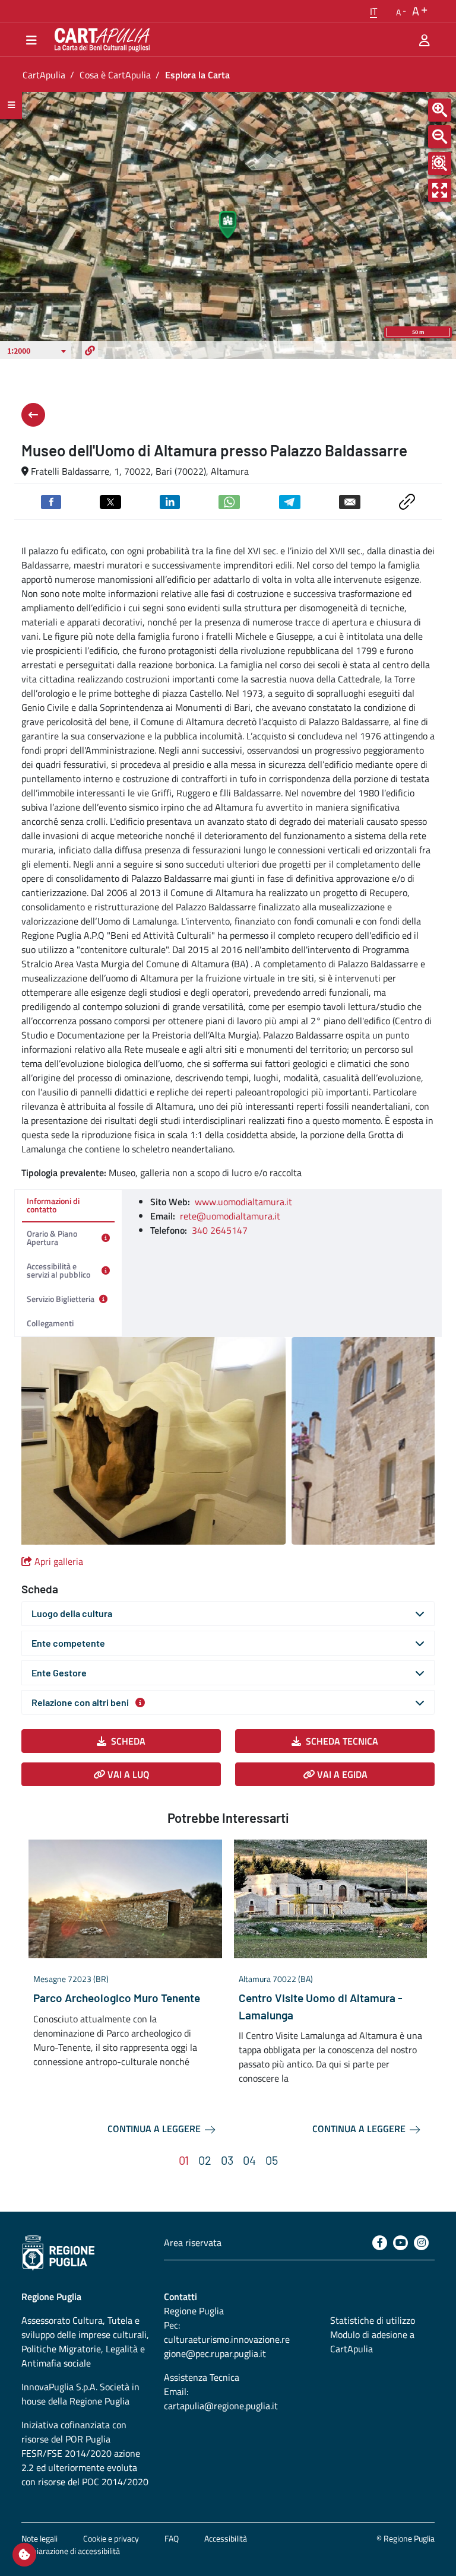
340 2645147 (220, 1230)
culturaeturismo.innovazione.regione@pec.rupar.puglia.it (227, 2346)
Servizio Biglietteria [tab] (61, 1299)
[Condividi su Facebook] (51, 501)
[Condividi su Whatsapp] (229, 501)
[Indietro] (33, 415)
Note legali (39, 2538)
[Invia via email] (350, 501)
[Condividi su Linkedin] (170, 501)
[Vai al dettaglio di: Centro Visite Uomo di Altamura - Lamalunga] (331, 1899)
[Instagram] (421, 2243)
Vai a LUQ (127, 1774)
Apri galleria (59, 1561)
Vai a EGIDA (341, 1774)
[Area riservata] (425, 40)
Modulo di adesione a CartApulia (372, 2342)
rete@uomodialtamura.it (230, 1216)
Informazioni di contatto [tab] (53, 1205)
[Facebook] (380, 2243)
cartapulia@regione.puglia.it (221, 2406)
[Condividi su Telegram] (290, 501)
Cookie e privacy (111, 2538)
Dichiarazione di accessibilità (71, 2551)
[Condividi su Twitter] (110, 501)
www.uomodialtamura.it (243, 1202)
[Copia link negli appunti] (407, 500)
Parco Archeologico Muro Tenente (117, 1998)
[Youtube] (400, 2243)
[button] (373, 11)
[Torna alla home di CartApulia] (100, 40)
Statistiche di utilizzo (373, 2320)
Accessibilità (226, 2538)
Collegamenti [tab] (50, 1323)
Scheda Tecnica (342, 1741)
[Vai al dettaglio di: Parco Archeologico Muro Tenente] (125, 1899)
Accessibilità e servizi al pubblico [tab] (58, 1270)
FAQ (172, 2538)
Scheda (128, 1741)
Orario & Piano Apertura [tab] (52, 1238)
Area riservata (193, 2243)
